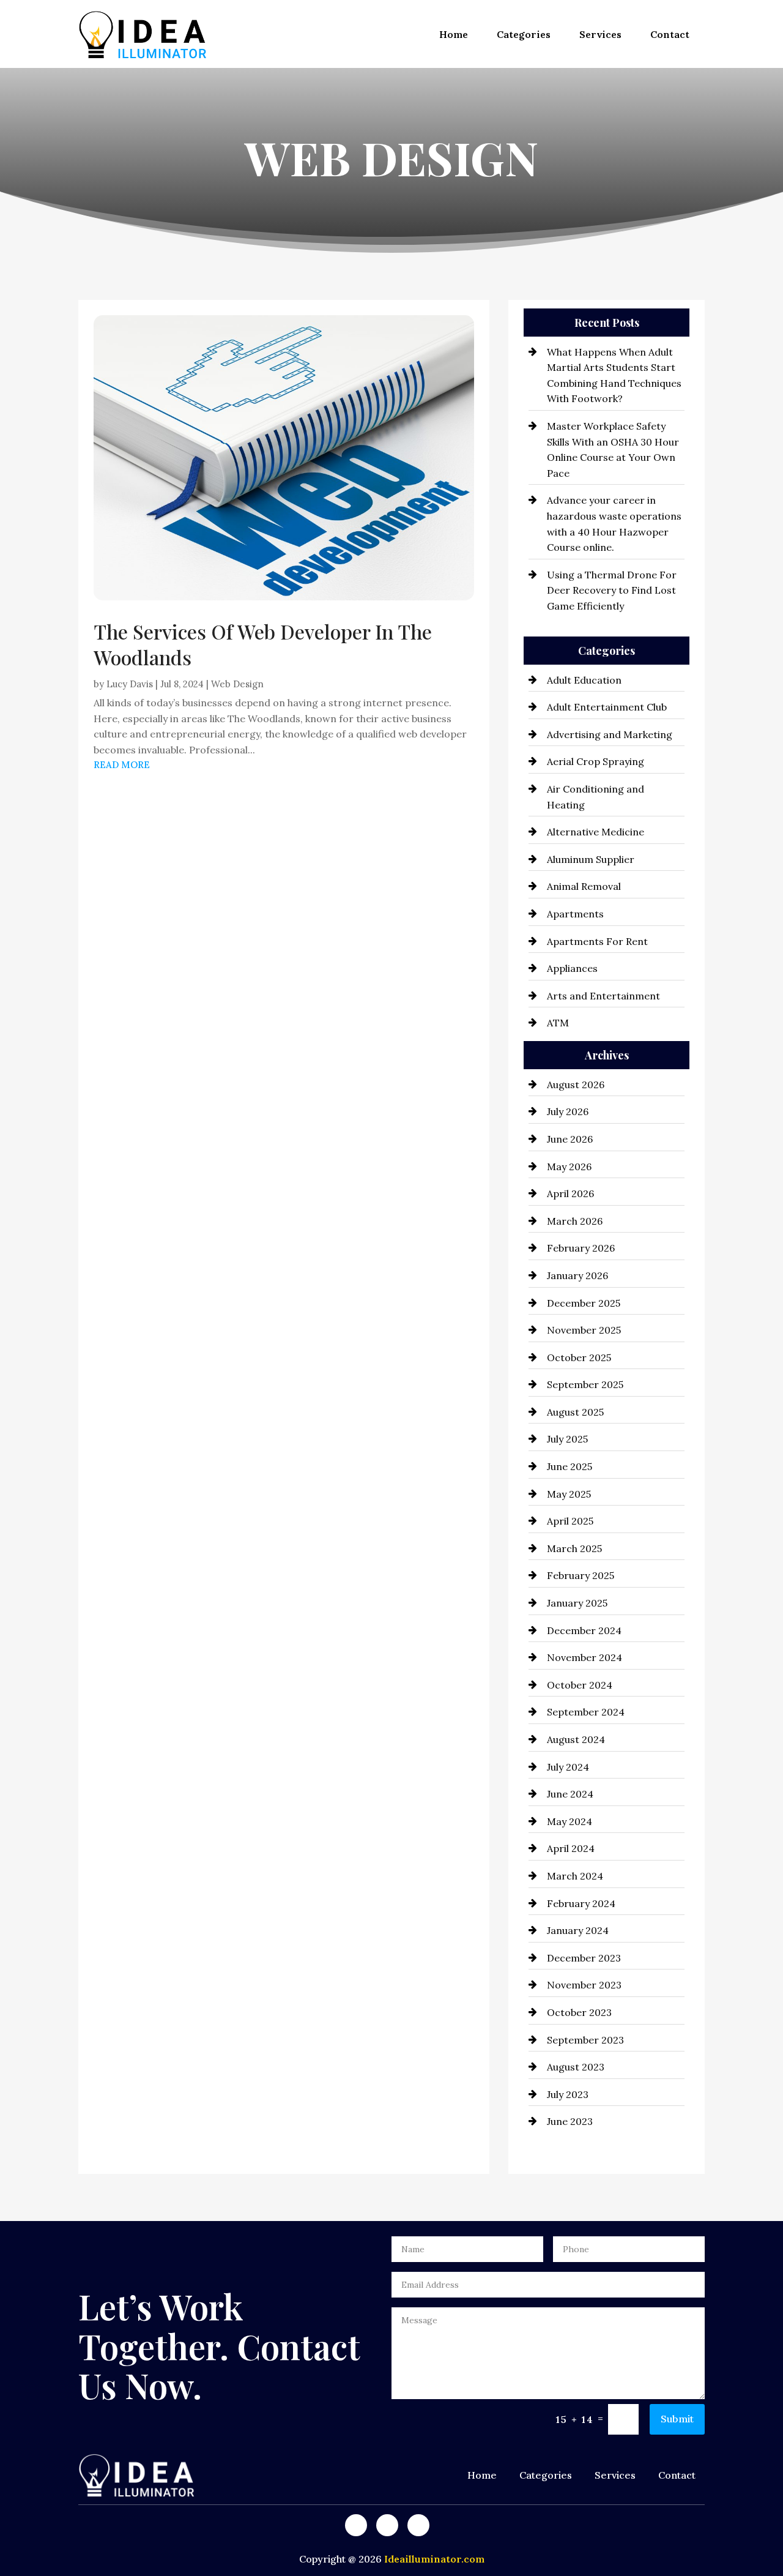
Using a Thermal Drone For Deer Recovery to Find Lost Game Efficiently (612, 590)
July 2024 (568, 1767)
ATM (558, 1023)
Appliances (572, 968)
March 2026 (575, 1221)
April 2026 (570, 1193)
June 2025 (570, 1466)
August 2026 (576, 1085)
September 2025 (585, 1384)
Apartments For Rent (597, 941)
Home (454, 34)
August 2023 (576, 2067)
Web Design (237, 684)
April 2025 (570, 1521)
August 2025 (575, 1412)
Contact (670, 34)
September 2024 (586, 1712)
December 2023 (584, 1958)
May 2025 (569, 1494)
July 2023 (568, 2094)
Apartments (575, 914)
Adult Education (584, 680)
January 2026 (577, 1275)
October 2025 (579, 1357)
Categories (524, 34)
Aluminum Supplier (591, 859)
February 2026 (581, 1248)
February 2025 (581, 1575)
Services (600, 34)
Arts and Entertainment (603, 996)
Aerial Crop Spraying (596, 761)
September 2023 (585, 2040)
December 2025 (584, 1303)
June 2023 (570, 2121)
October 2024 (580, 1685)
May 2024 (570, 1821)
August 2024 (576, 1739)
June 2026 (570, 1139)
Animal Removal (584, 886)
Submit (677, 2419)
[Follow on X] (387, 2525)
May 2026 (569, 1167)
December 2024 (584, 1630)
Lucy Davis (130, 684)
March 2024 (575, 1876)
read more (122, 765)
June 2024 (570, 1794)
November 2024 (584, 1657)
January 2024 (578, 1930)
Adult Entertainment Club (607, 707)
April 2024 (571, 1848)
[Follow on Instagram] (418, 2525)
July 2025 (567, 1439)
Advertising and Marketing (610, 734)
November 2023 (584, 1985)
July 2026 (568, 1111)
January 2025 (577, 1603)
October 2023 (579, 2012)
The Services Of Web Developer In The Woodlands (263, 644)
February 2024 (581, 1903)
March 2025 (574, 1548)
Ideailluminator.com (434, 2559)
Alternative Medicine (596, 832)
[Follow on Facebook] (356, 2525)
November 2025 (584, 1330)
